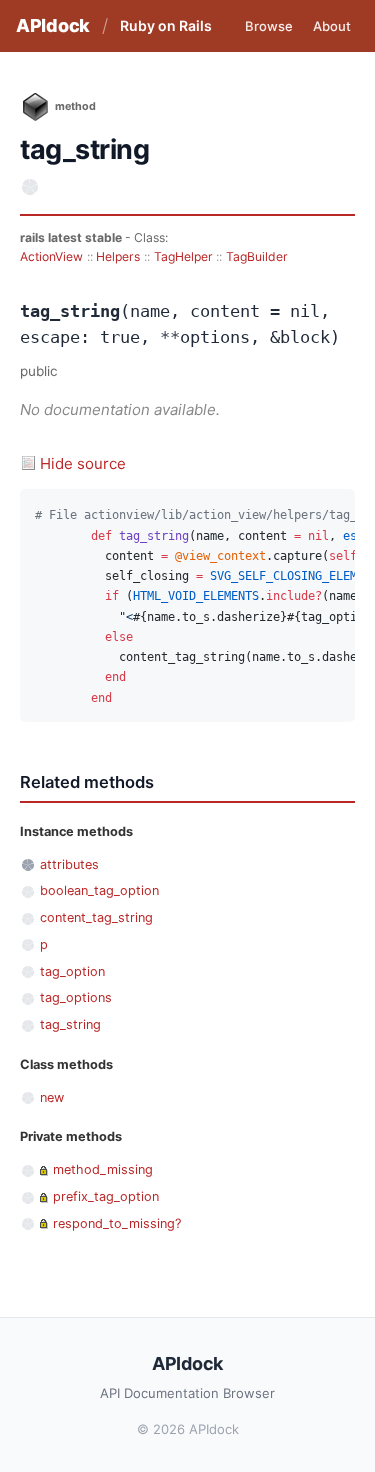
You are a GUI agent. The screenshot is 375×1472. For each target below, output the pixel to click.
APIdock (53, 25)
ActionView (51, 256)
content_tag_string (96, 917)
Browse (269, 26)
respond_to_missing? (117, 1223)
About (332, 26)
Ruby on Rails (166, 25)
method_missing (103, 1169)
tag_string (70, 1024)
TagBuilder (257, 256)
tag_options (76, 997)
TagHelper (183, 256)
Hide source (83, 463)
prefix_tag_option (106, 1196)
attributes (69, 864)
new (52, 1097)
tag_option (72, 971)
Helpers (118, 256)
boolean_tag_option (99, 890)
